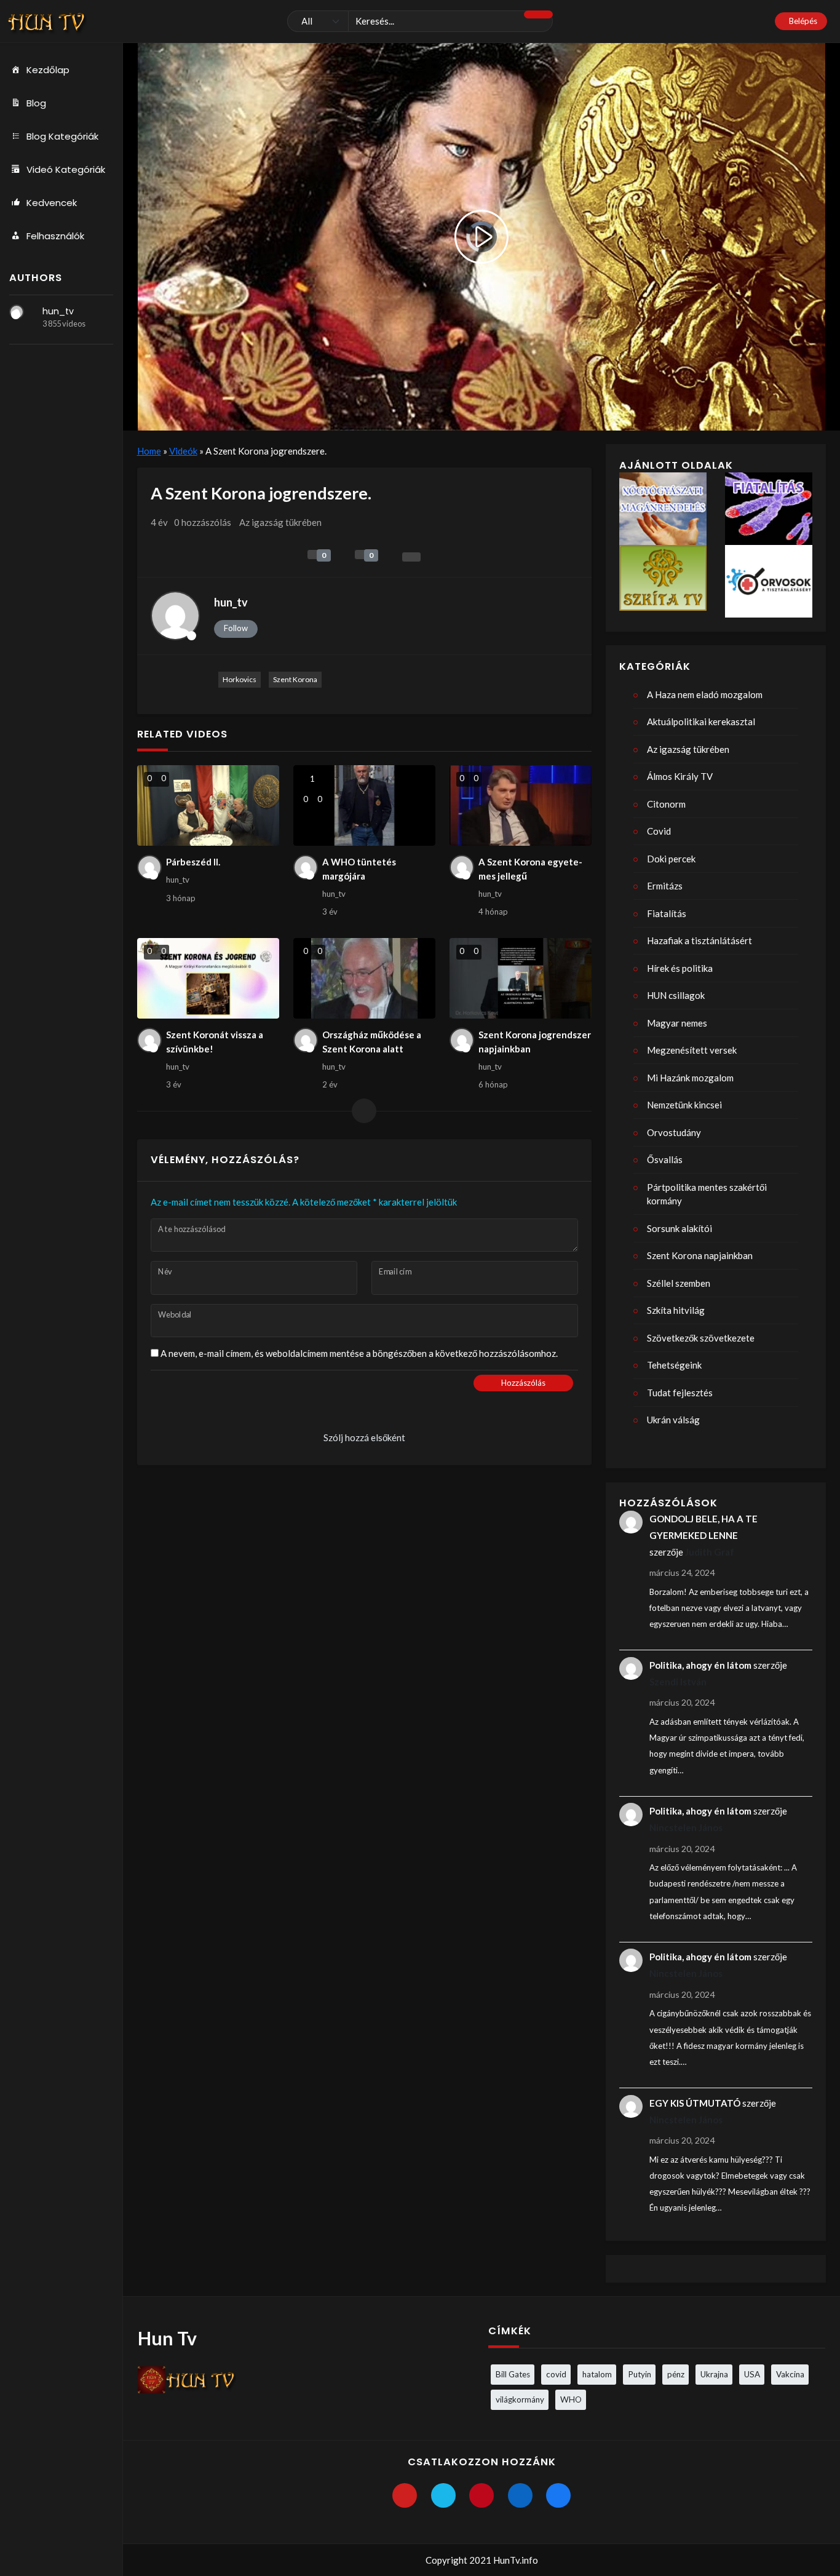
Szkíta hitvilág (676, 1310)
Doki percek (671, 859)
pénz (676, 2374)
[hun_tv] (17, 312)
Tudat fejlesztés (680, 1393)
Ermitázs (665, 886)
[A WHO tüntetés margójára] (365, 805)
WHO (571, 2399)
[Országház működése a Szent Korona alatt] (365, 978)
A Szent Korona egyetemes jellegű (530, 869)
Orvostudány (674, 1132)
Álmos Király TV (680, 776)
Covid (659, 831)
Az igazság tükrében (280, 522)
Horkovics (240, 679)
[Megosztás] (411, 557)
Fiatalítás (667, 913)
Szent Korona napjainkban (700, 1255)
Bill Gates (513, 2374)
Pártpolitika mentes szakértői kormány (707, 1194)
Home (149, 451)
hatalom (597, 2374)
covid (556, 2374)
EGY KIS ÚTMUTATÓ (695, 2103)
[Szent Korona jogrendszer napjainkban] (521, 978)
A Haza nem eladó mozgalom (705, 694)
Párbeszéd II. (193, 862)
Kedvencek (52, 203)
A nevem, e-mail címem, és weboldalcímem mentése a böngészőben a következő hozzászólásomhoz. (359, 1353)
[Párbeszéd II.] (208, 805)
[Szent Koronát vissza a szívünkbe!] (208, 978)
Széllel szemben (679, 1283)
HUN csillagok (676, 995)
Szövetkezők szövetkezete (701, 1338)
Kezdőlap (48, 70)
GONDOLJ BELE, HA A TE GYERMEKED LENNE (703, 1527)
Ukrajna (714, 2374)
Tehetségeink (674, 1365)
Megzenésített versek (692, 1050)
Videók (183, 451)
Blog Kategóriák (62, 136)
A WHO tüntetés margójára (359, 869)
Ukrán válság (673, 1420)
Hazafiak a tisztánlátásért (699, 940)
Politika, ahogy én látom (700, 1665)
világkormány (520, 2399)
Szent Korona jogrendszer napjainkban (535, 1042)
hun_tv (58, 311)
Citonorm (666, 804)
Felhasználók (55, 236)
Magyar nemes (677, 1023)
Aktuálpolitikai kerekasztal (701, 722)
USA (752, 2374)
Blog (36, 103)
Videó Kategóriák (66, 169)
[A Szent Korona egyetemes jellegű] (521, 805)
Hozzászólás (523, 1383)
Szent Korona (295, 679)
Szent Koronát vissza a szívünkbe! (215, 1042)
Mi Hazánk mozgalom (690, 1078)
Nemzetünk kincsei (684, 1105)
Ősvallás (665, 1159)
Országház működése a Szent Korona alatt (372, 1042)
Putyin (640, 2374)
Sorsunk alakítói (680, 1228)
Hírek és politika (680, 968)
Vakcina (790, 2374)
